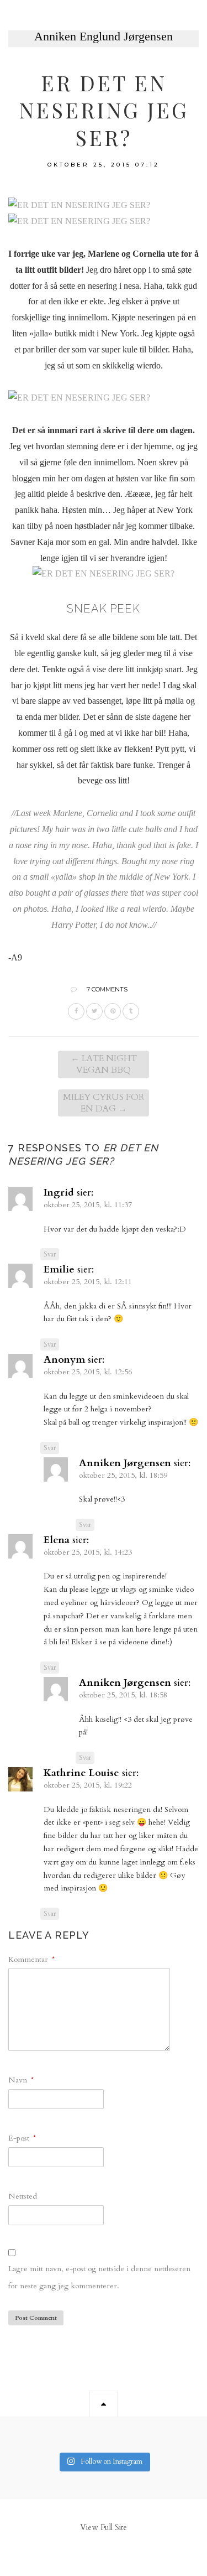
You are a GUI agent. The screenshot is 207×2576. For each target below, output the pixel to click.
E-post (22, 2138)
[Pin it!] (113, 1011)
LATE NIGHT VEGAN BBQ (104, 1064)
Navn (21, 2080)
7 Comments (107, 989)
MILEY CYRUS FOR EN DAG (104, 1103)
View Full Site (104, 2528)
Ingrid (59, 1193)
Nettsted (23, 2196)
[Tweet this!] (94, 1011)
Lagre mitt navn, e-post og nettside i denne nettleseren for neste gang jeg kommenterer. (99, 2277)
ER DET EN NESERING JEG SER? (104, 110)
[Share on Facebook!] (76, 1011)
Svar (50, 1254)
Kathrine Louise (81, 1773)
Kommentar (31, 1959)
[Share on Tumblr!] (131, 1011)
